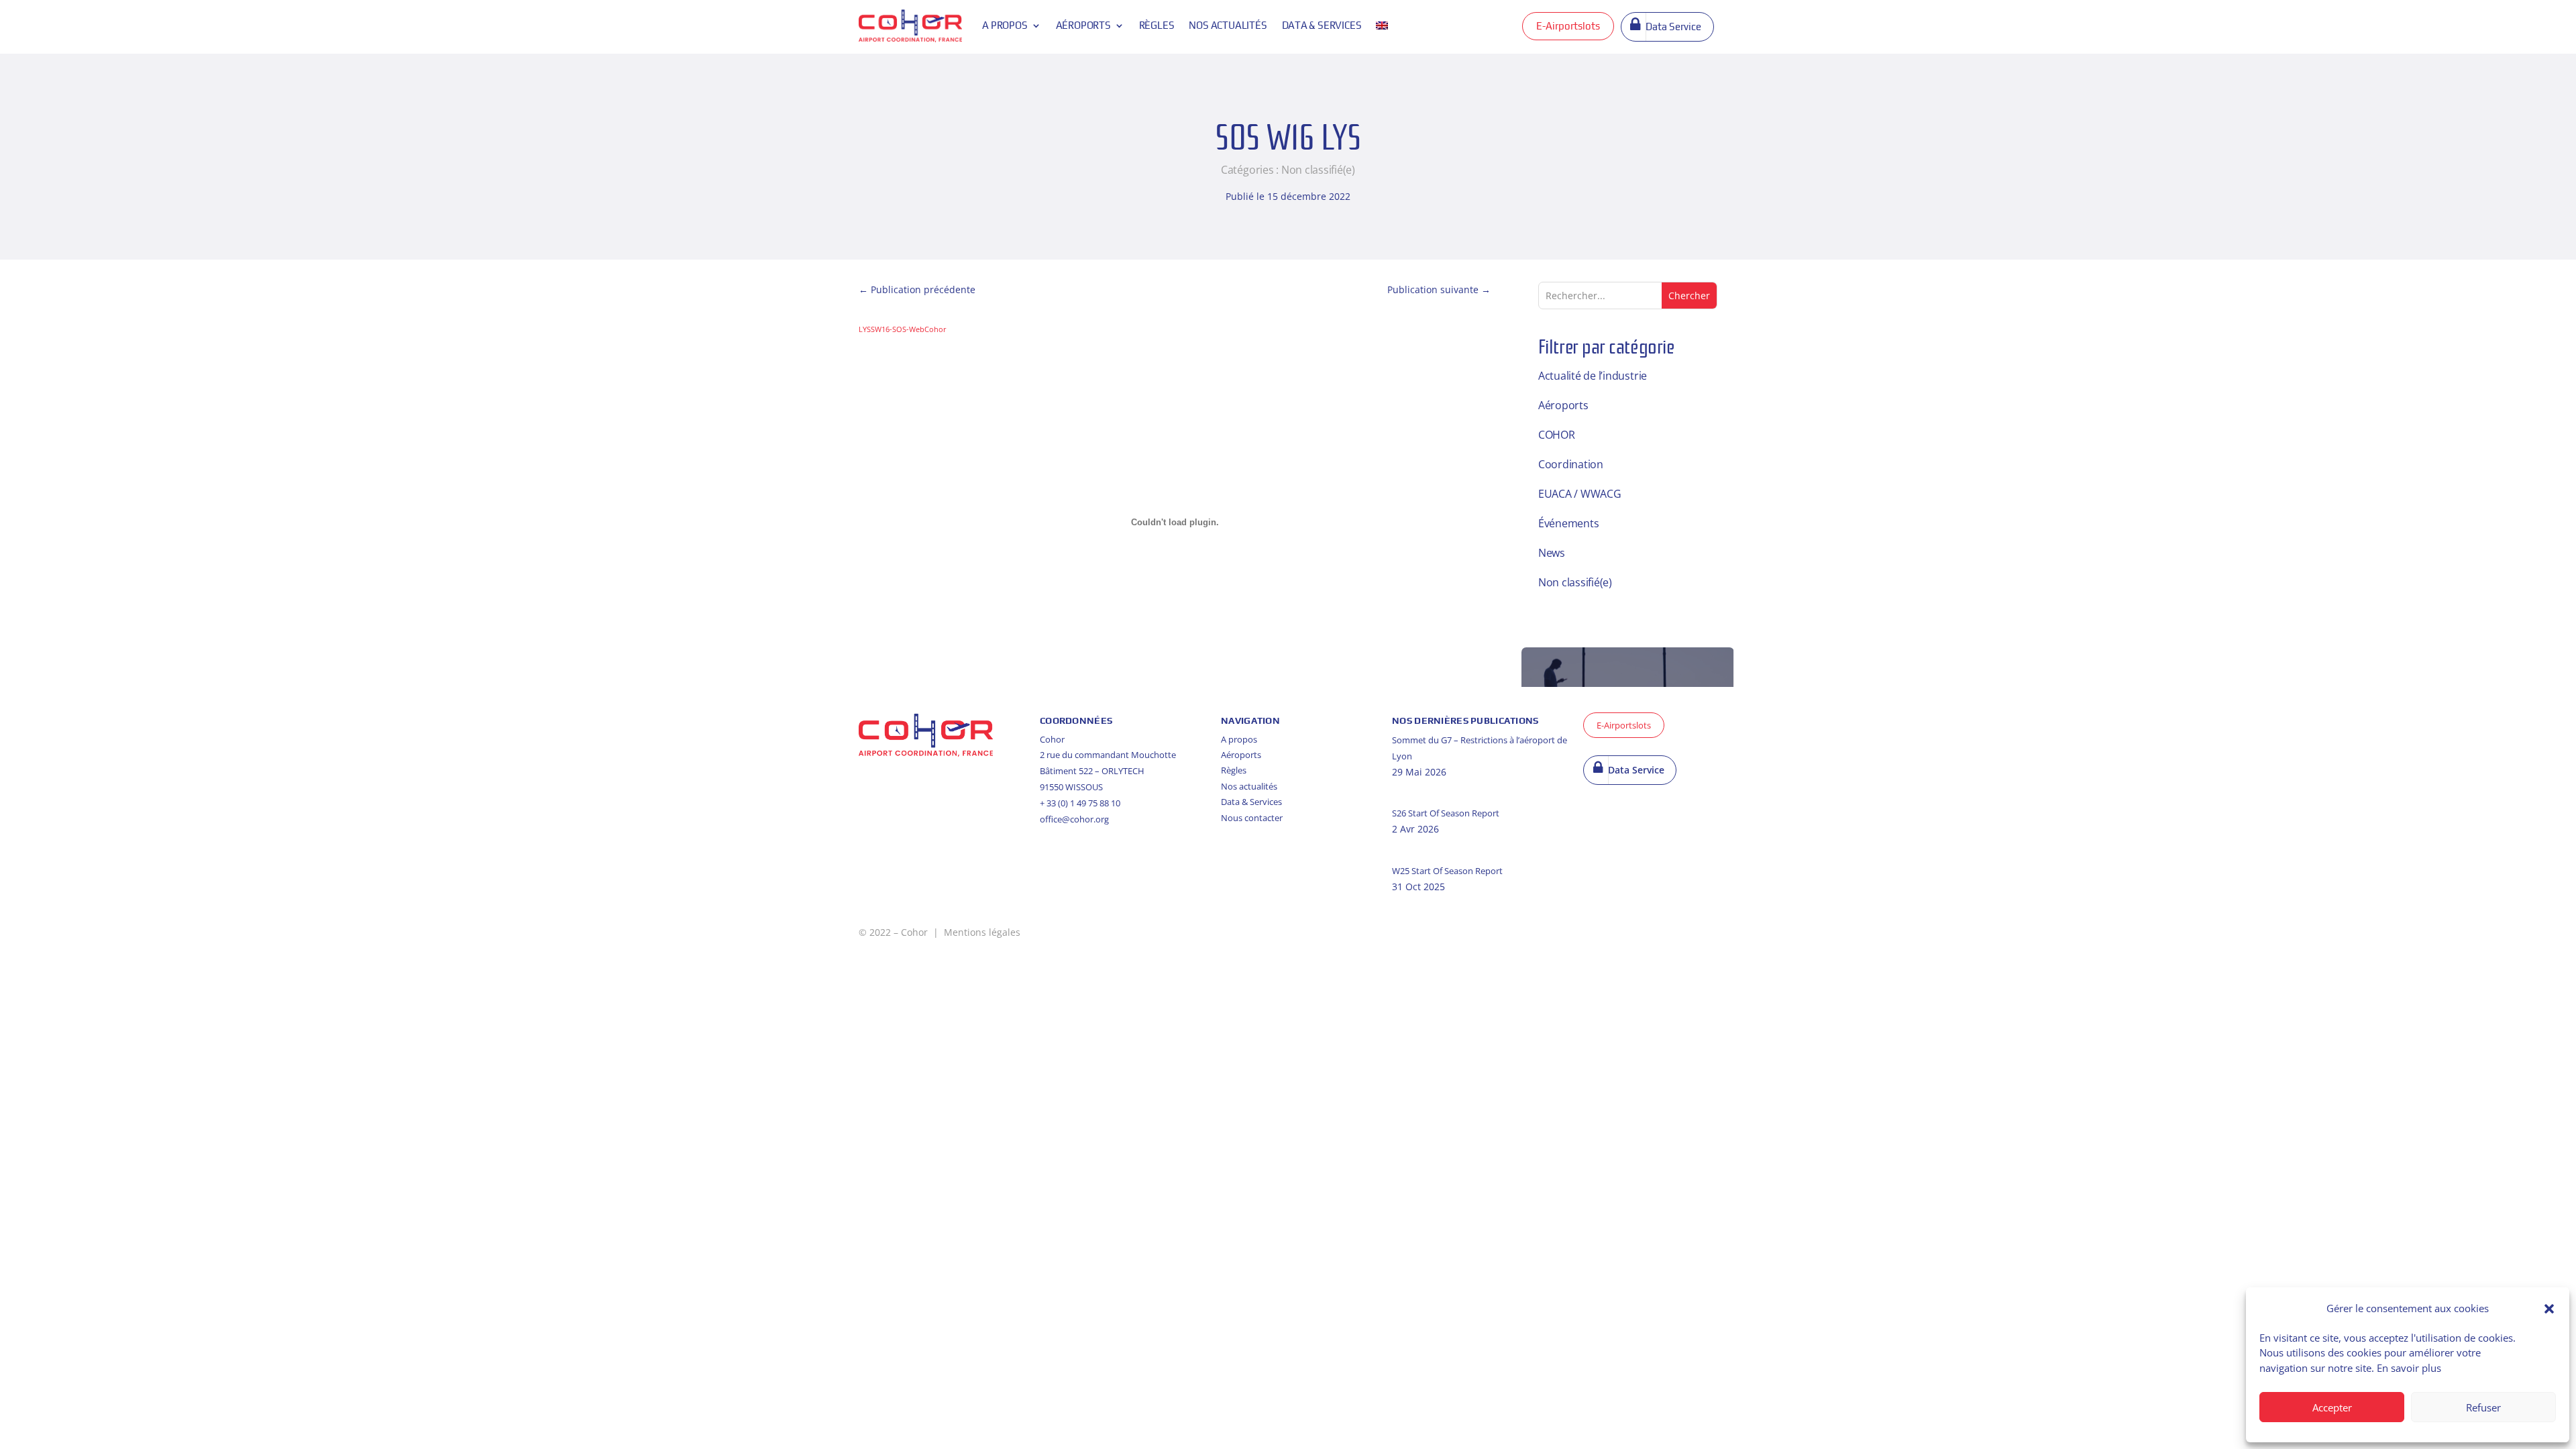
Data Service (1673, 26)
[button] (2549, 1309)
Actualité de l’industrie (1593, 376)
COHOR (1557, 435)
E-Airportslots (1568, 26)
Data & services (1322, 25)
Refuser (2483, 1407)
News (1552, 553)
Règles (1157, 25)
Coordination (1571, 464)
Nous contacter (1252, 818)
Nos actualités (1228, 25)
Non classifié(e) (1318, 170)
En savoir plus (2409, 1368)
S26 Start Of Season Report (1446, 813)
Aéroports (1083, 25)
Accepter (2332, 1407)
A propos (1005, 25)
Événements (1569, 523)
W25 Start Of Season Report (1447, 871)
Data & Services (1251, 802)
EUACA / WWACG (1580, 494)
